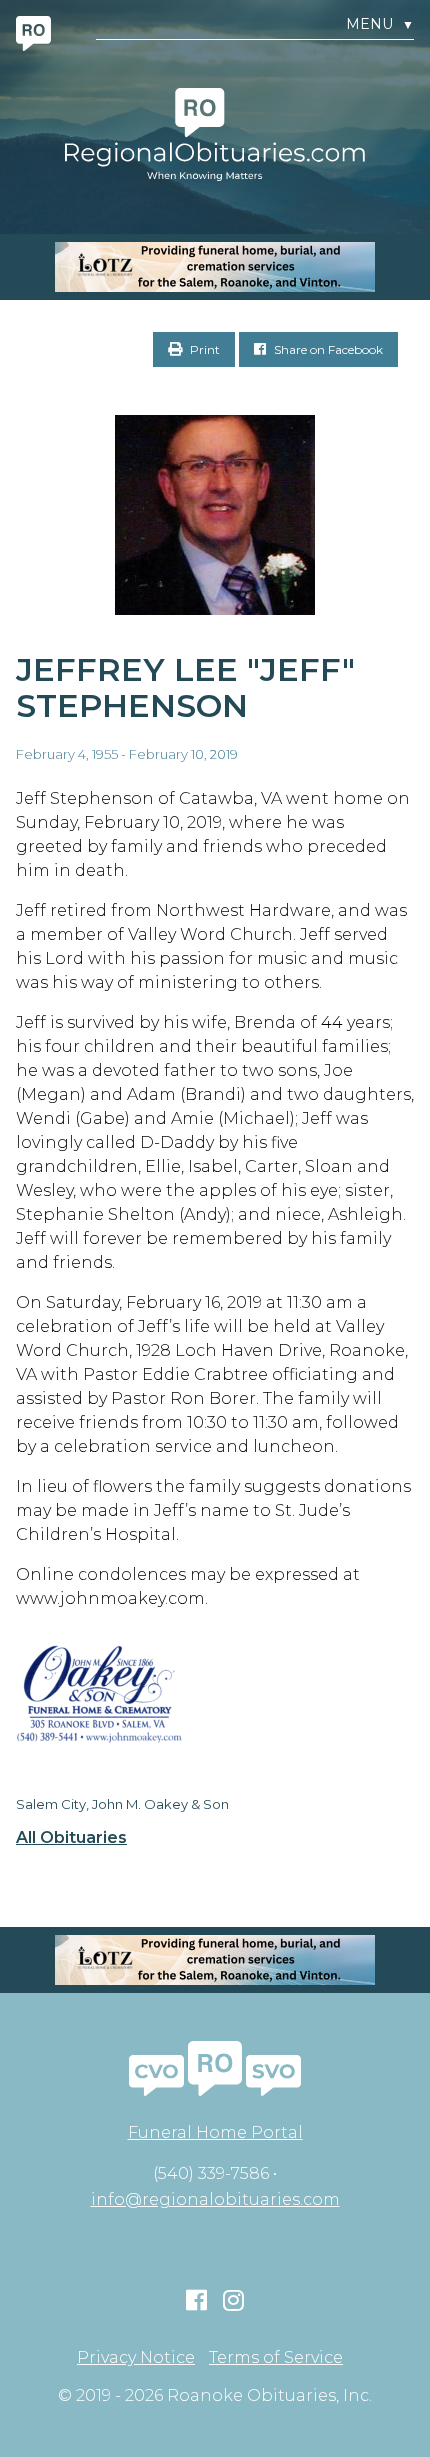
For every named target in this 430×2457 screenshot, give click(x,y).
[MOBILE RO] (215, 267)
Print (203, 349)
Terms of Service (276, 2358)
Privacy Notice (136, 2358)
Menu (380, 24)
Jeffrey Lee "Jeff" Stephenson (185, 688)
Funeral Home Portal (215, 2132)
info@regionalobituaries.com (215, 2199)
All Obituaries (71, 1838)
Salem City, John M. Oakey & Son (122, 1804)
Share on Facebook (327, 349)
